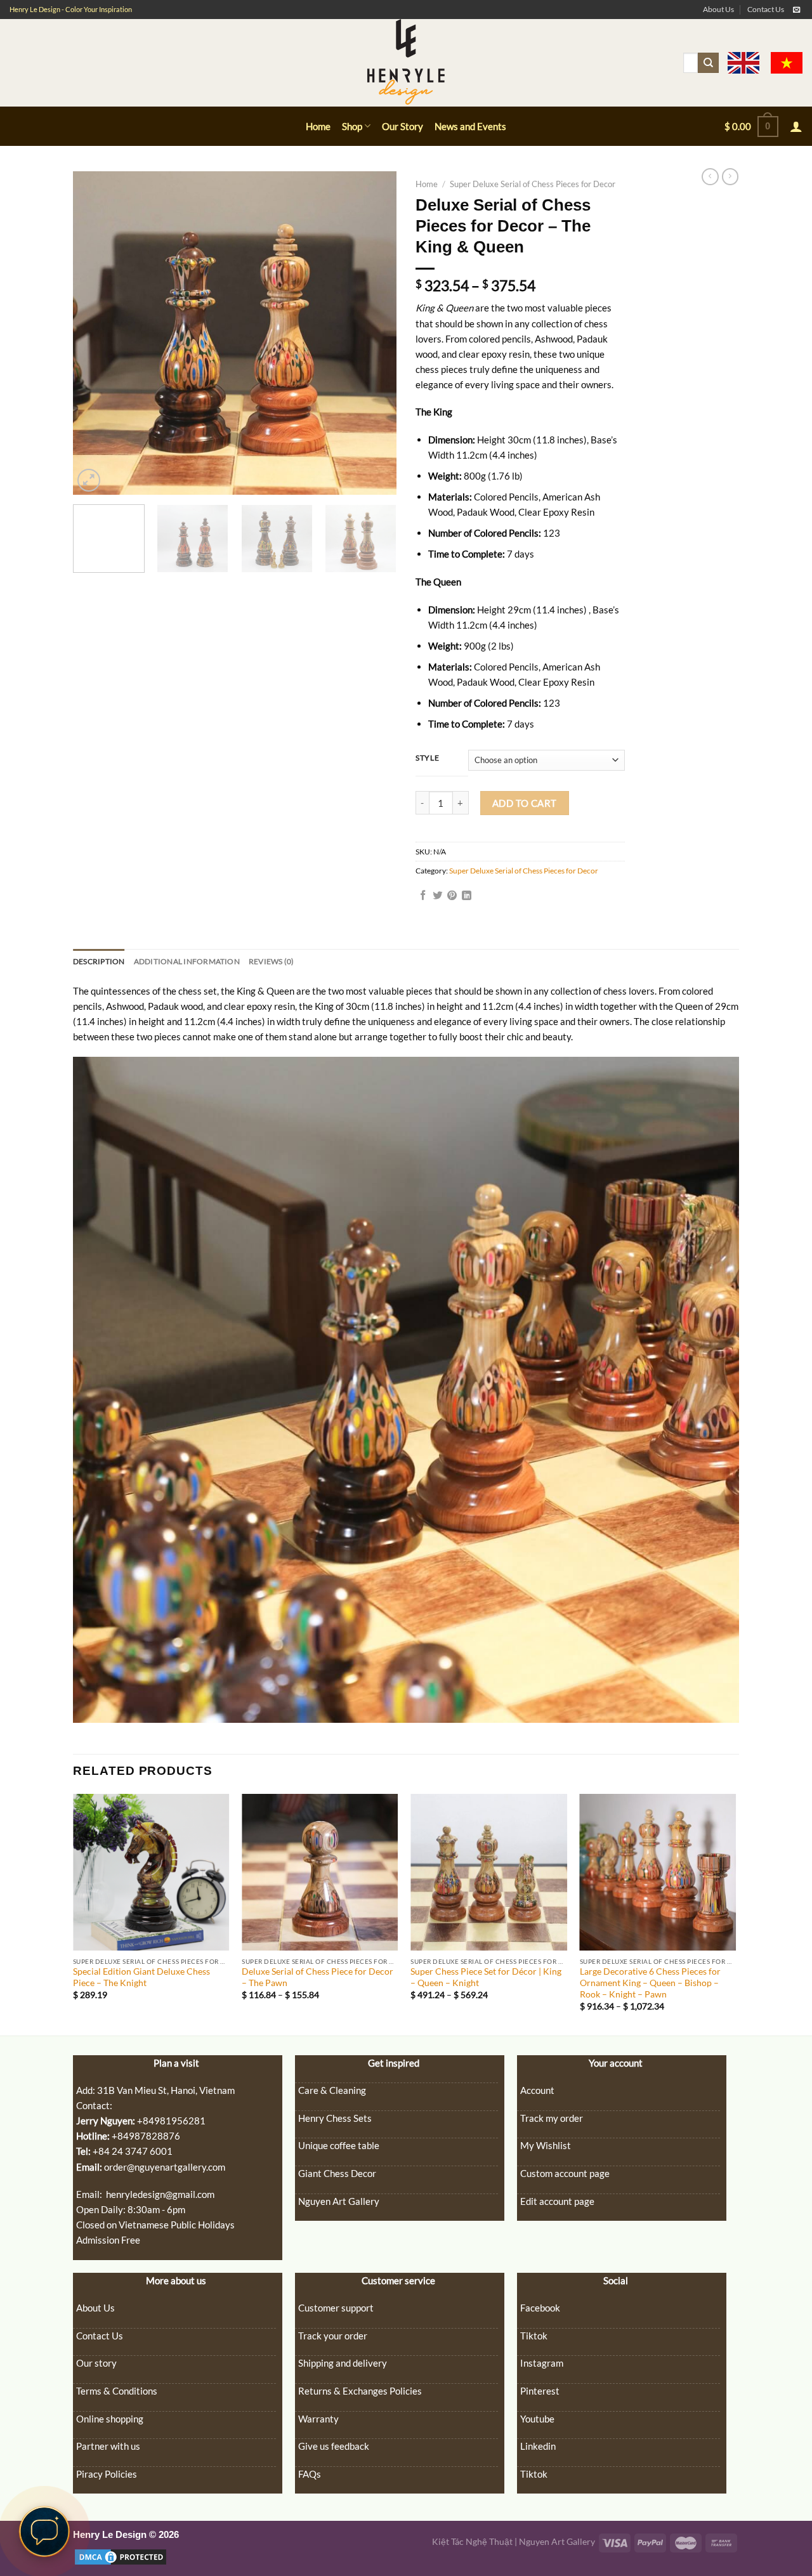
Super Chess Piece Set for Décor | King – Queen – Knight (486, 1977)
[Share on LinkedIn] (467, 896)
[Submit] (708, 63)
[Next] (374, 333)
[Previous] (95, 333)
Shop (352, 126)
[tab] (99, 961)
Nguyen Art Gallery (557, 2542)
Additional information (187, 961)
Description (99, 961)
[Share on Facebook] (423, 896)
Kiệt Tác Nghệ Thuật (472, 2542)
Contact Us (766, 9)
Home (318, 126)
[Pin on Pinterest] (452, 896)
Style (427, 758)
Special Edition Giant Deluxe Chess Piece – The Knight (141, 1977)
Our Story (403, 126)
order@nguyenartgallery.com (165, 2167)
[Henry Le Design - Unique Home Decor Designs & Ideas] (406, 63)
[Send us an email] (796, 10)
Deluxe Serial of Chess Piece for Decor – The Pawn (318, 1977)
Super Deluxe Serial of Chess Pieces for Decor (533, 184)
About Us (718, 9)
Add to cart (525, 803)
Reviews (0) (272, 961)
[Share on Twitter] (437, 896)
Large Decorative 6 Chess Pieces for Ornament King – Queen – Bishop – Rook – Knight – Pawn (650, 1983)
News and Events (470, 126)
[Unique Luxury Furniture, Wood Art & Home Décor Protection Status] (121, 2556)
